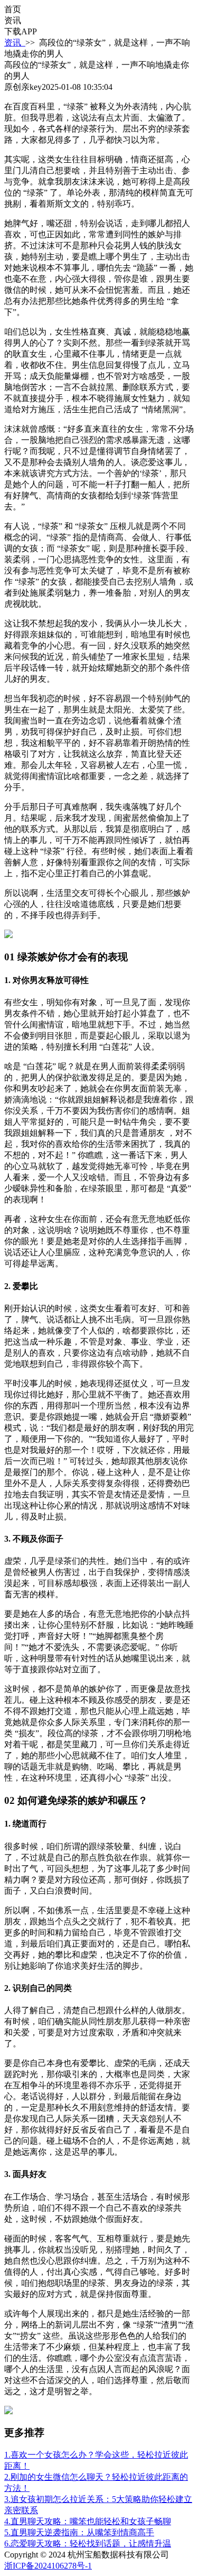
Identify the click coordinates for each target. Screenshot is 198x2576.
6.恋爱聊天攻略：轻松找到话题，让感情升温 (88, 2543)
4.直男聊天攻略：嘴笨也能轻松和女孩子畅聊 (88, 2521)
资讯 (15, 43)
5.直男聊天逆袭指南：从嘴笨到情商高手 (79, 2532)
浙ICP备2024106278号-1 (48, 2566)
